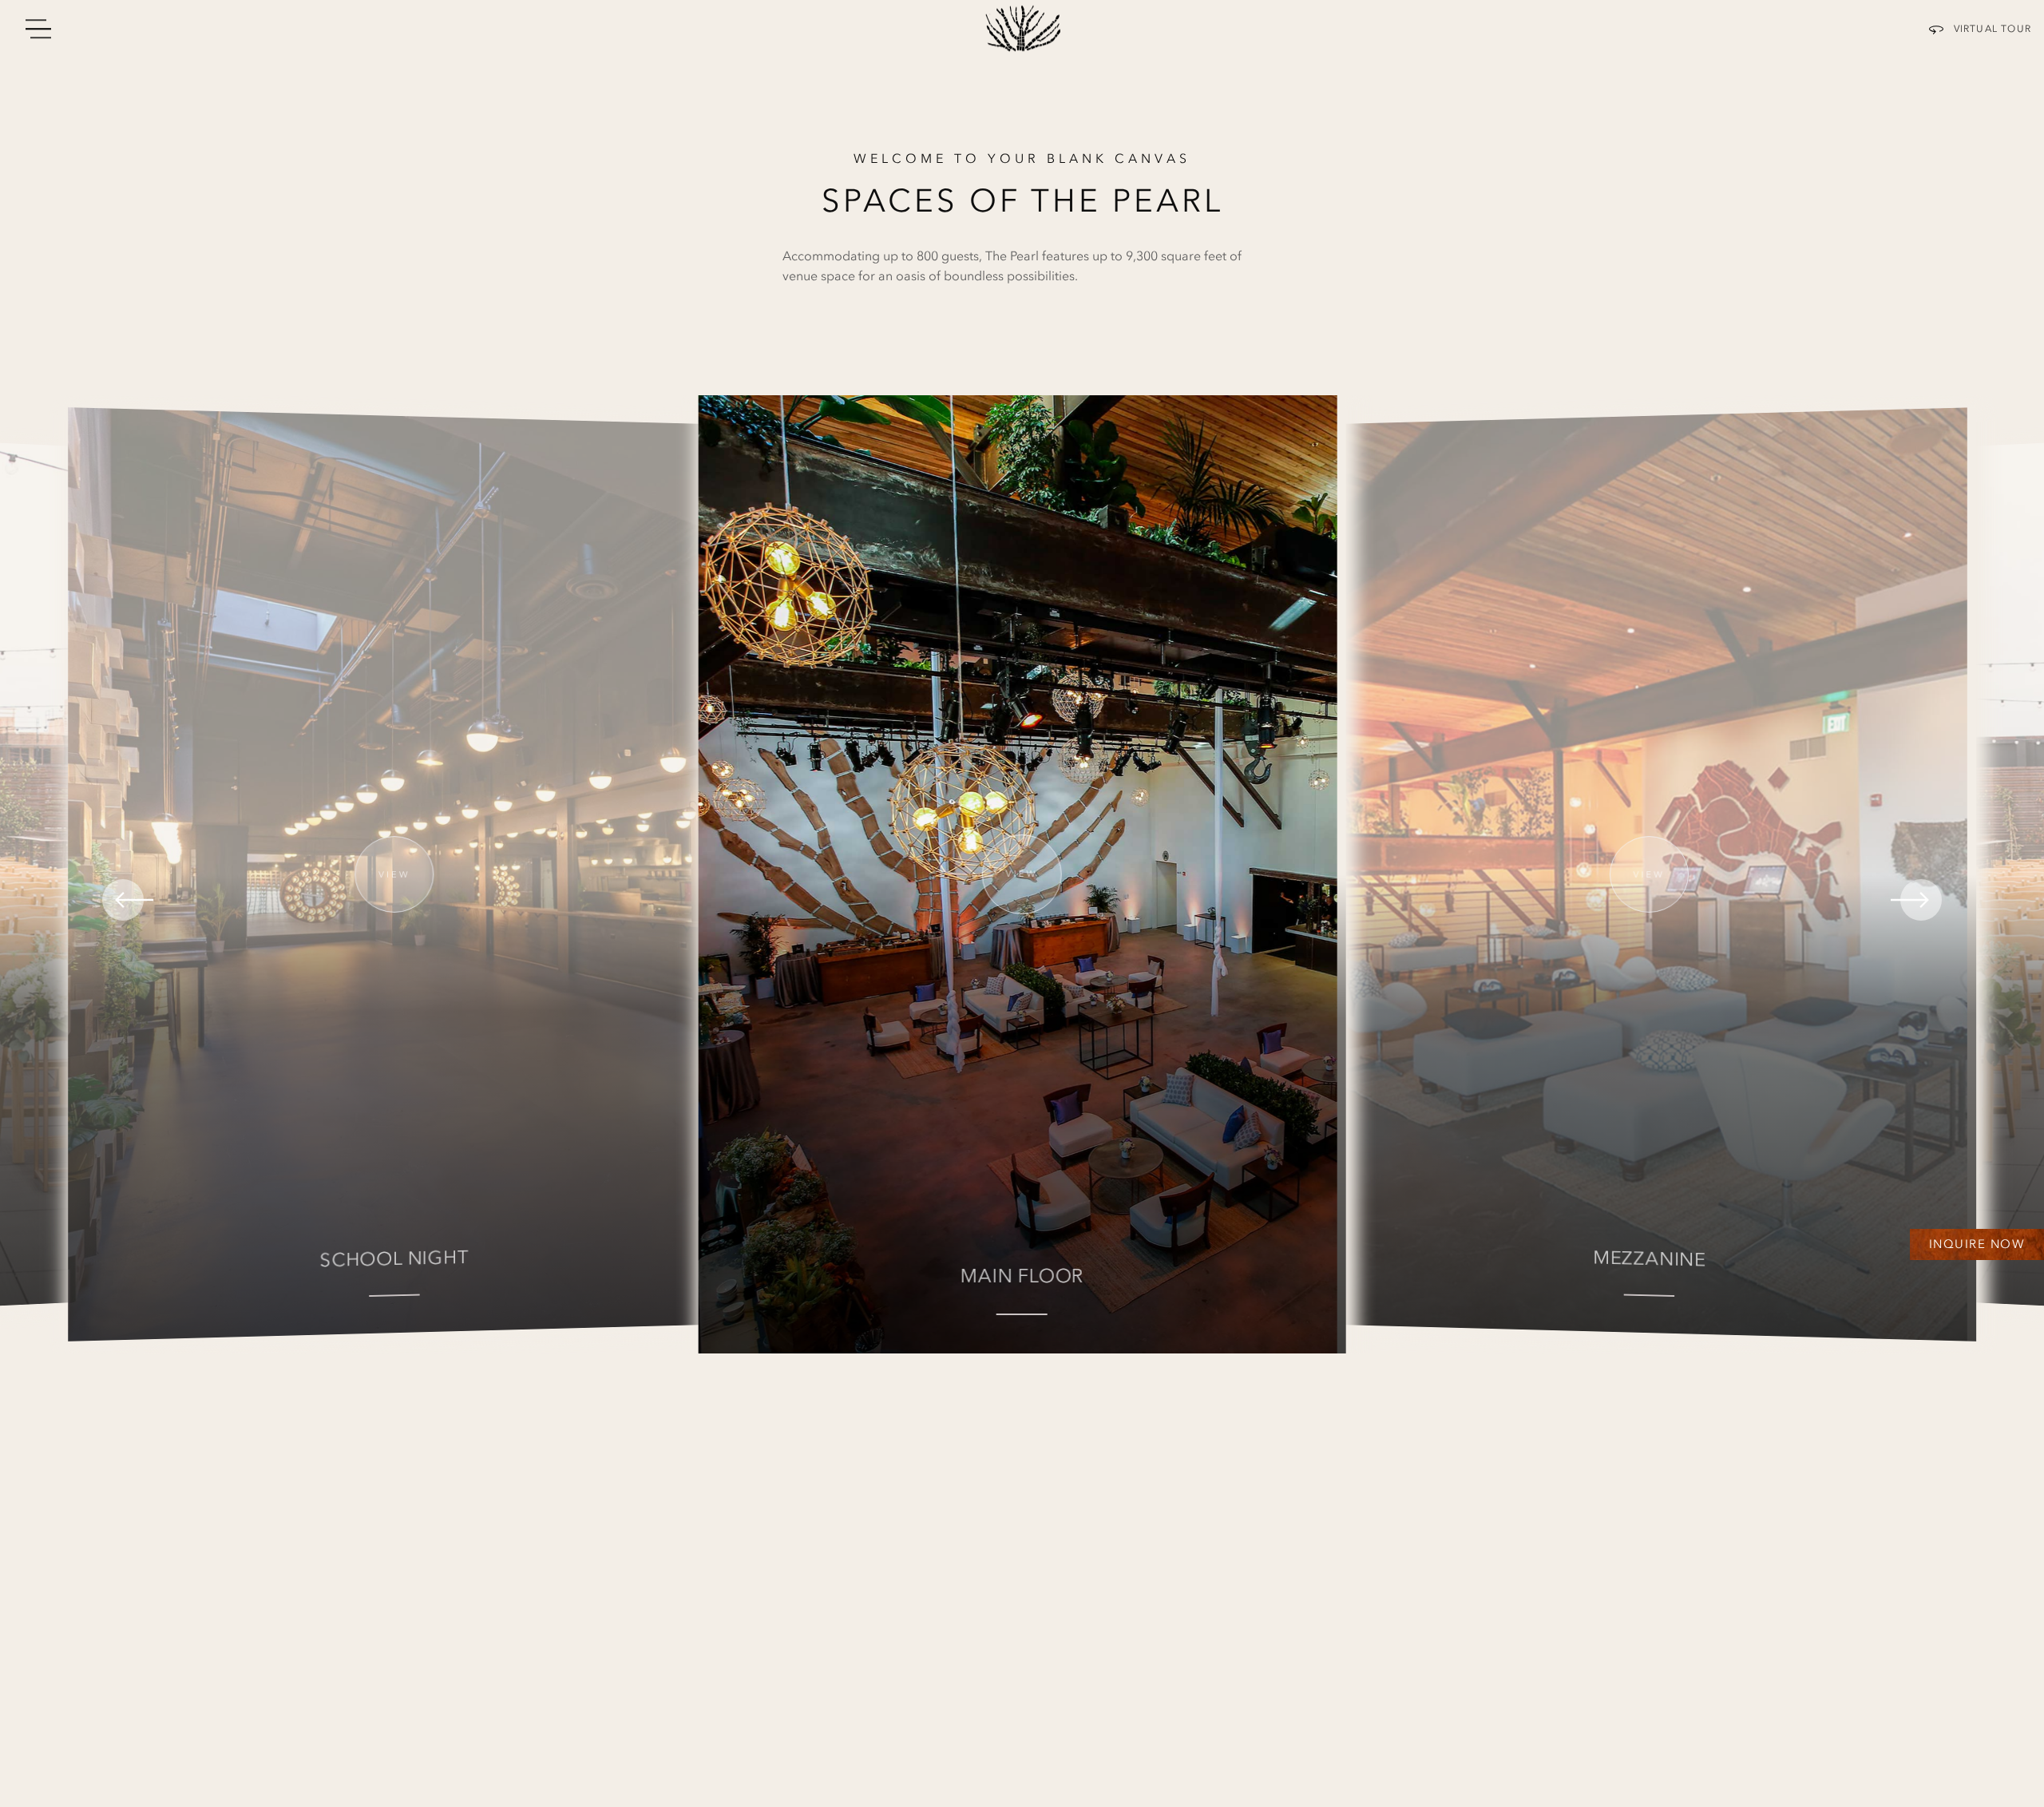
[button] (337, 900)
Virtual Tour (1993, 29)
